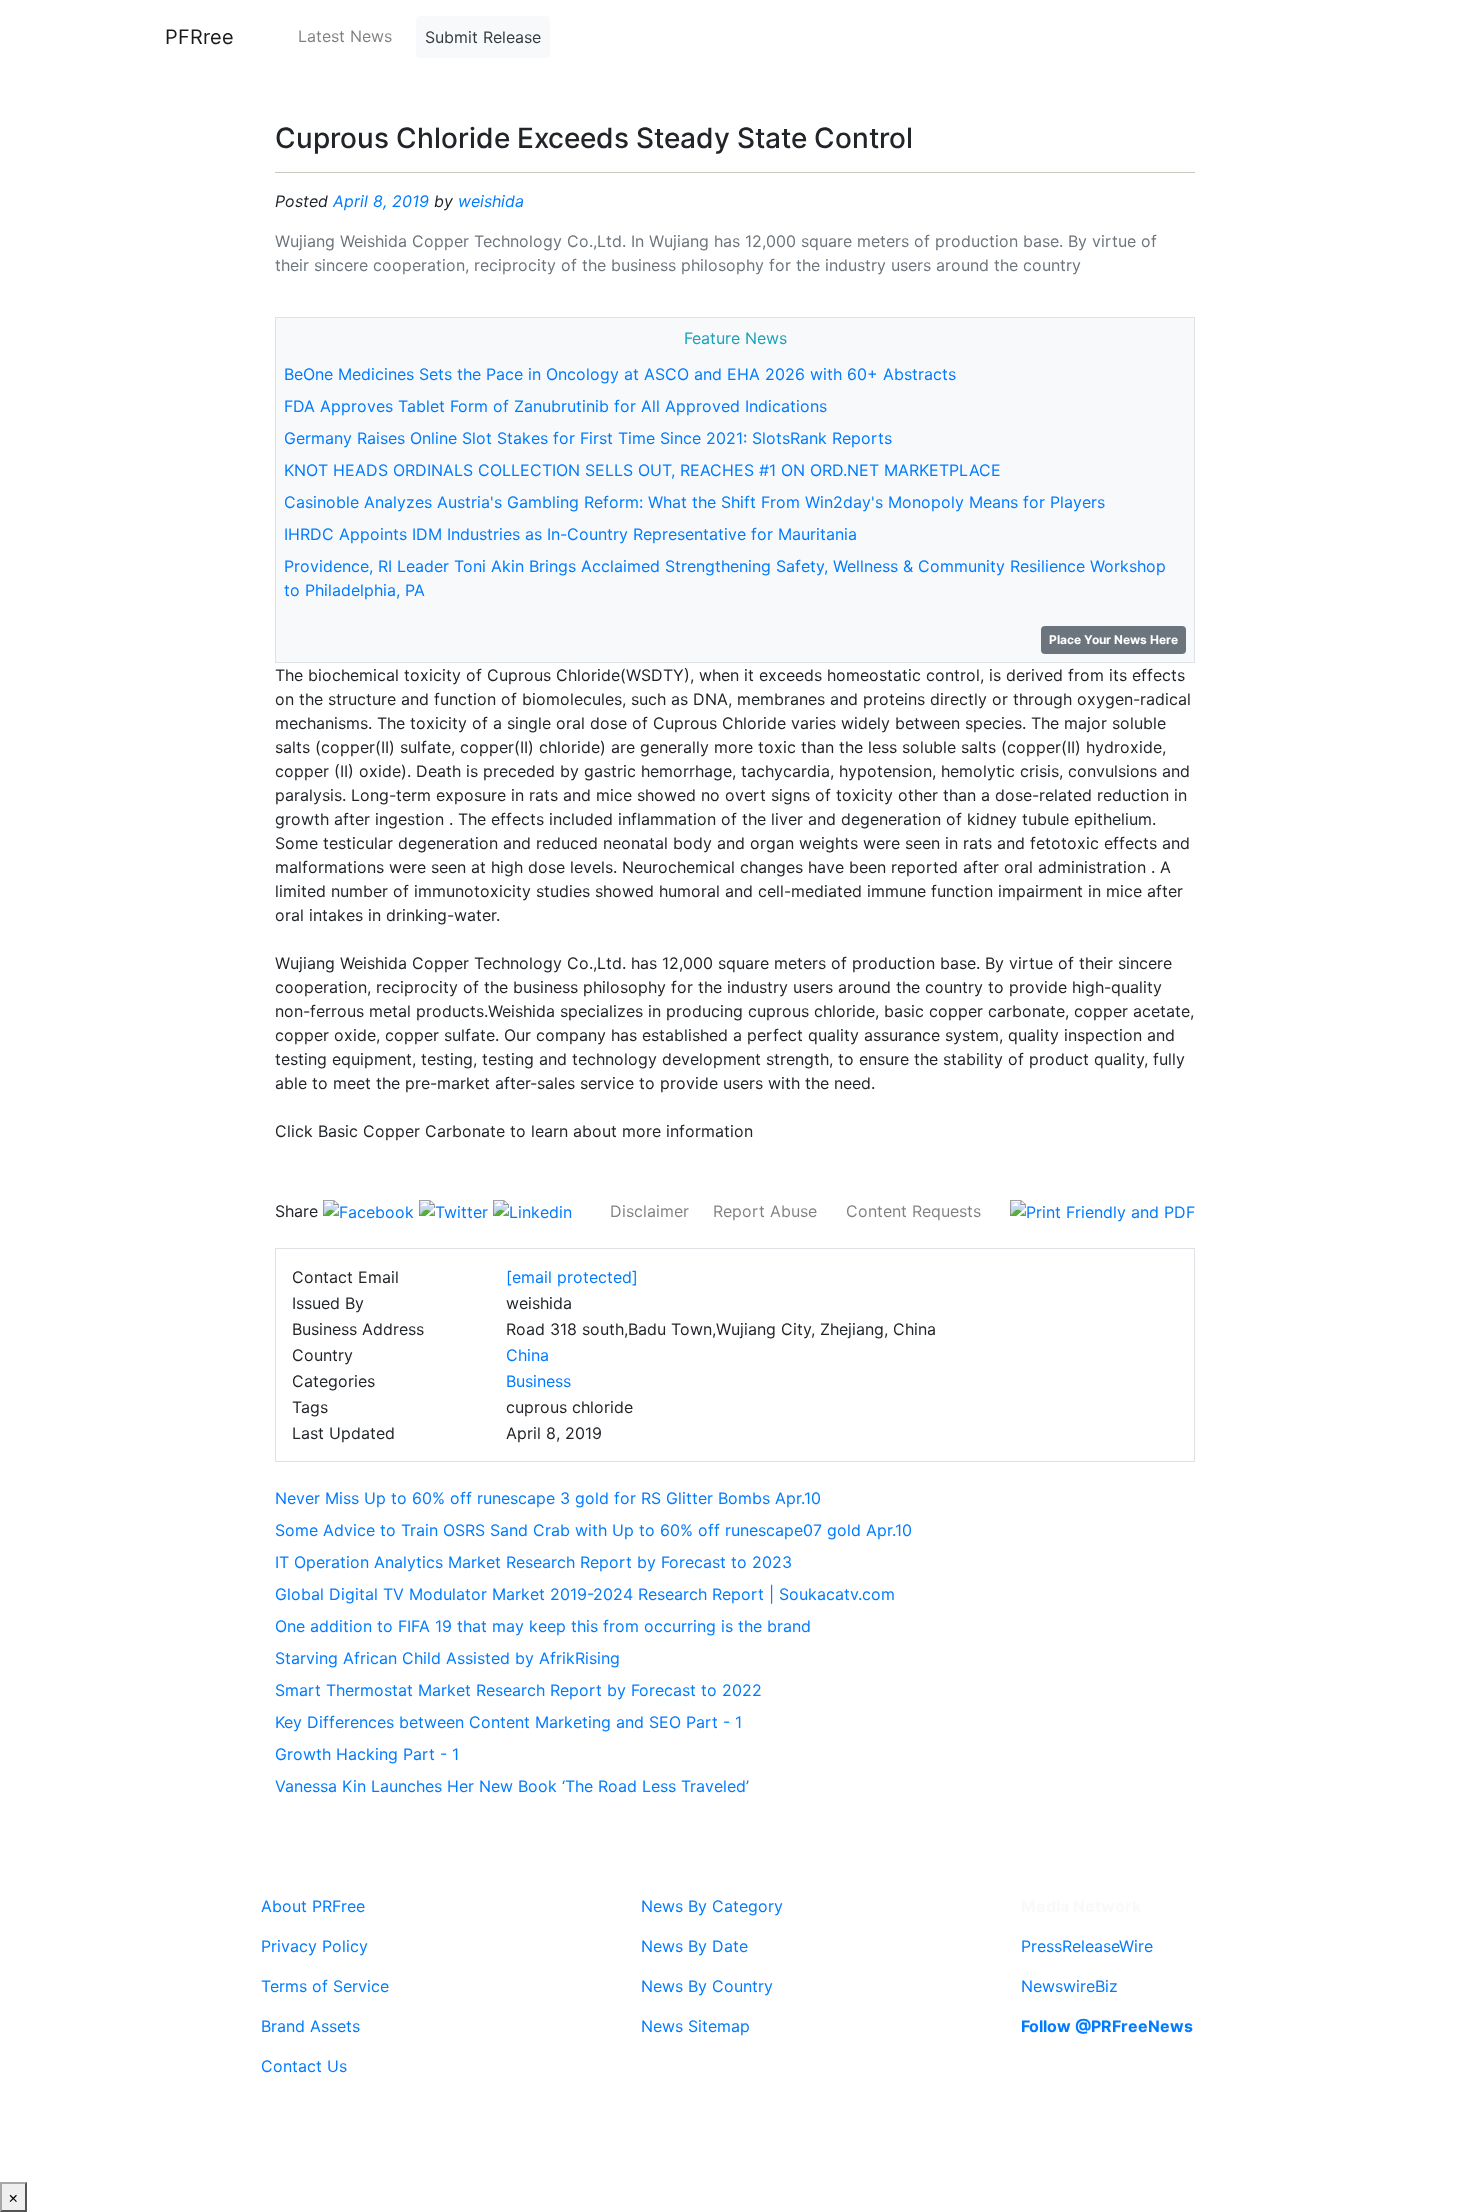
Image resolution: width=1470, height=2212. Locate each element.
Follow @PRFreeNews (1107, 2026)
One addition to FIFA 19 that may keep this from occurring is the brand (543, 1626)
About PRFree (313, 1906)
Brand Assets (310, 2026)
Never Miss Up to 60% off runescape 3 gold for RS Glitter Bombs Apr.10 (548, 1498)
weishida (491, 201)
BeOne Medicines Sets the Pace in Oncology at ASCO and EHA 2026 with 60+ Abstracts (620, 374)
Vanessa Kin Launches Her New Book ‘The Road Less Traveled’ (512, 1786)
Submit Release (483, 37)
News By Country (707, 1986)
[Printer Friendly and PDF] (1102, 1211)
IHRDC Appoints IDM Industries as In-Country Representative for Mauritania (570, 534)
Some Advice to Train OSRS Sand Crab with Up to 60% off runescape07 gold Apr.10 (593, 1530)
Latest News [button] (345, 36)
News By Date (694, 1946)
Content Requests (913, 1211)
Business (538, 1381)
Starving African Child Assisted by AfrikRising (447, 1658)
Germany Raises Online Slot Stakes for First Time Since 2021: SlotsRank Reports (588, 438)
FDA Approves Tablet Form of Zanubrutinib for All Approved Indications (555, 406)
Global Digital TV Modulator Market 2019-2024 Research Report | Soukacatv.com (585, 1594)
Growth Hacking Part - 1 (367, 1754)
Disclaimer (649, 1211)
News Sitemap (695, 2026)
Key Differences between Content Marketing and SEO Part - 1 (508, 1722)
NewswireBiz (1069, 1986)
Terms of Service (325, 1986)
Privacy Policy (314, 1946)
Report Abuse (765, 1211)
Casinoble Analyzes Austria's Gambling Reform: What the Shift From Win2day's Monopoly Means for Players (694, 502)
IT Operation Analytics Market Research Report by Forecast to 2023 (533, 1562)
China (527, 1355)
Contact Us (304, 2066)
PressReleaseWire (1087, 1946)
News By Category (712, 1906)
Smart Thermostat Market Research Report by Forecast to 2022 (518, 1690)
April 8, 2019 (381, 201)
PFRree (199, 37)
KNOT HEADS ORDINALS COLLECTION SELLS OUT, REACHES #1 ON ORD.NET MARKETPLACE (642, 470)
